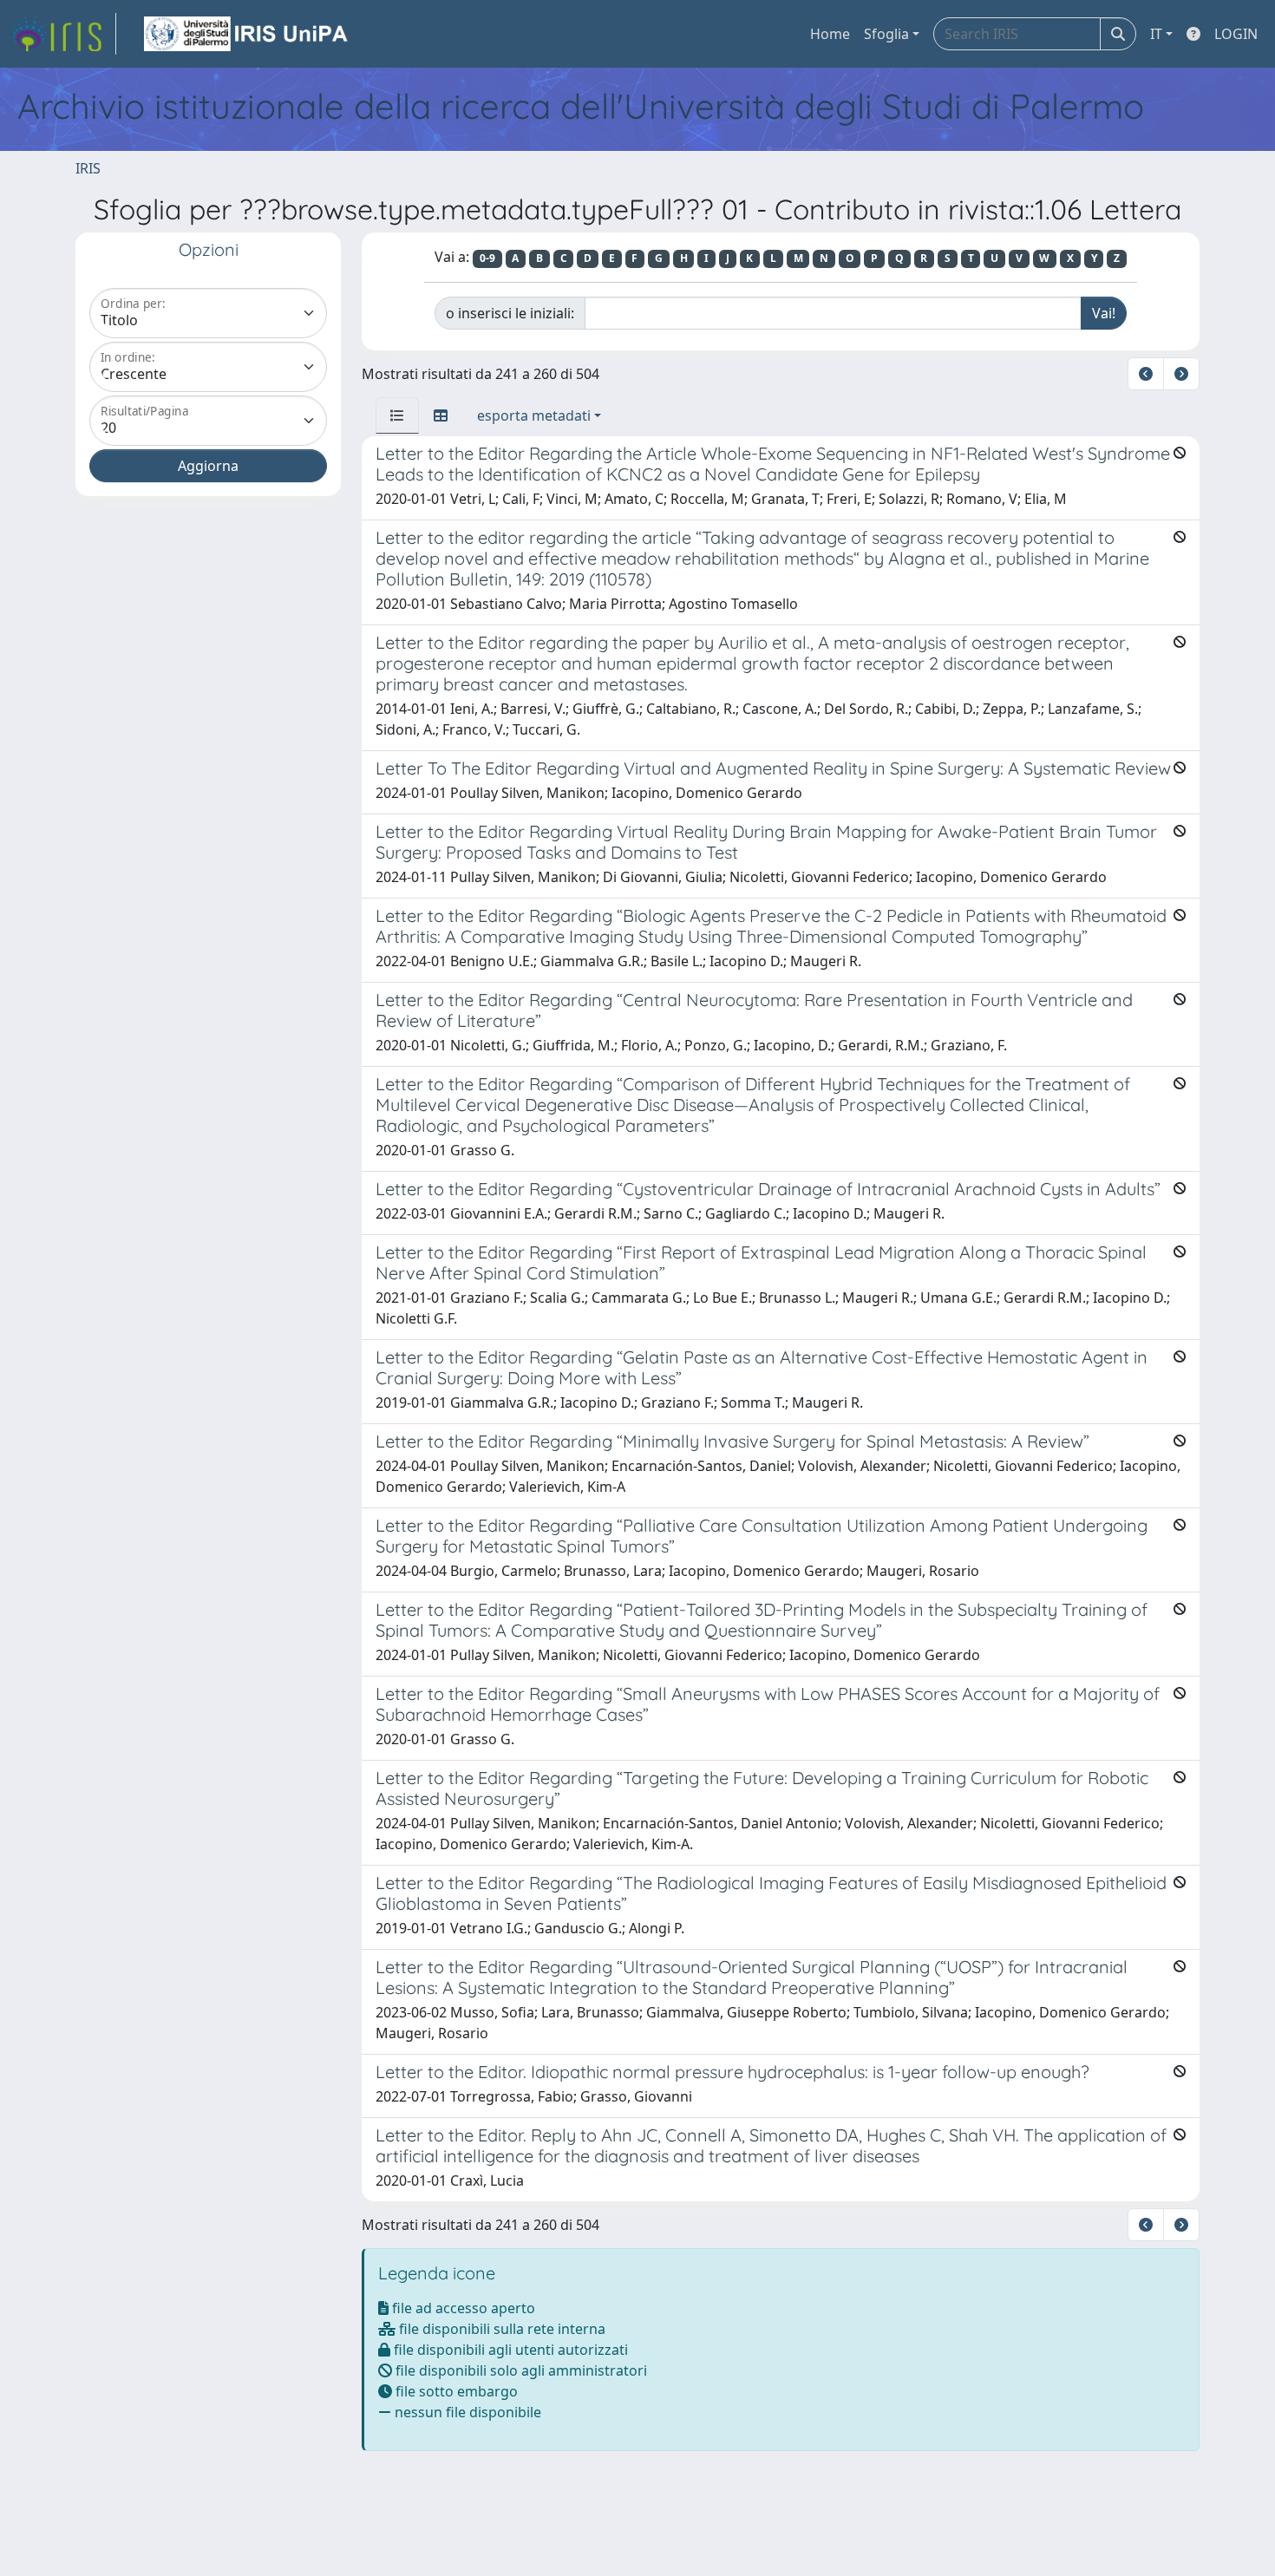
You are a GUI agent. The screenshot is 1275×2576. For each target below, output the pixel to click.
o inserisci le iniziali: (510, 313)
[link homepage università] (247, 34)
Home (830, 34)
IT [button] (1156, 34)
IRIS (88, 168)
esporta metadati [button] (534, 415)
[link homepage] (63, 34)
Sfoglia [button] (886, 34)
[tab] (397, 415)
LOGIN (1236, 34)
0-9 (487, 258)
